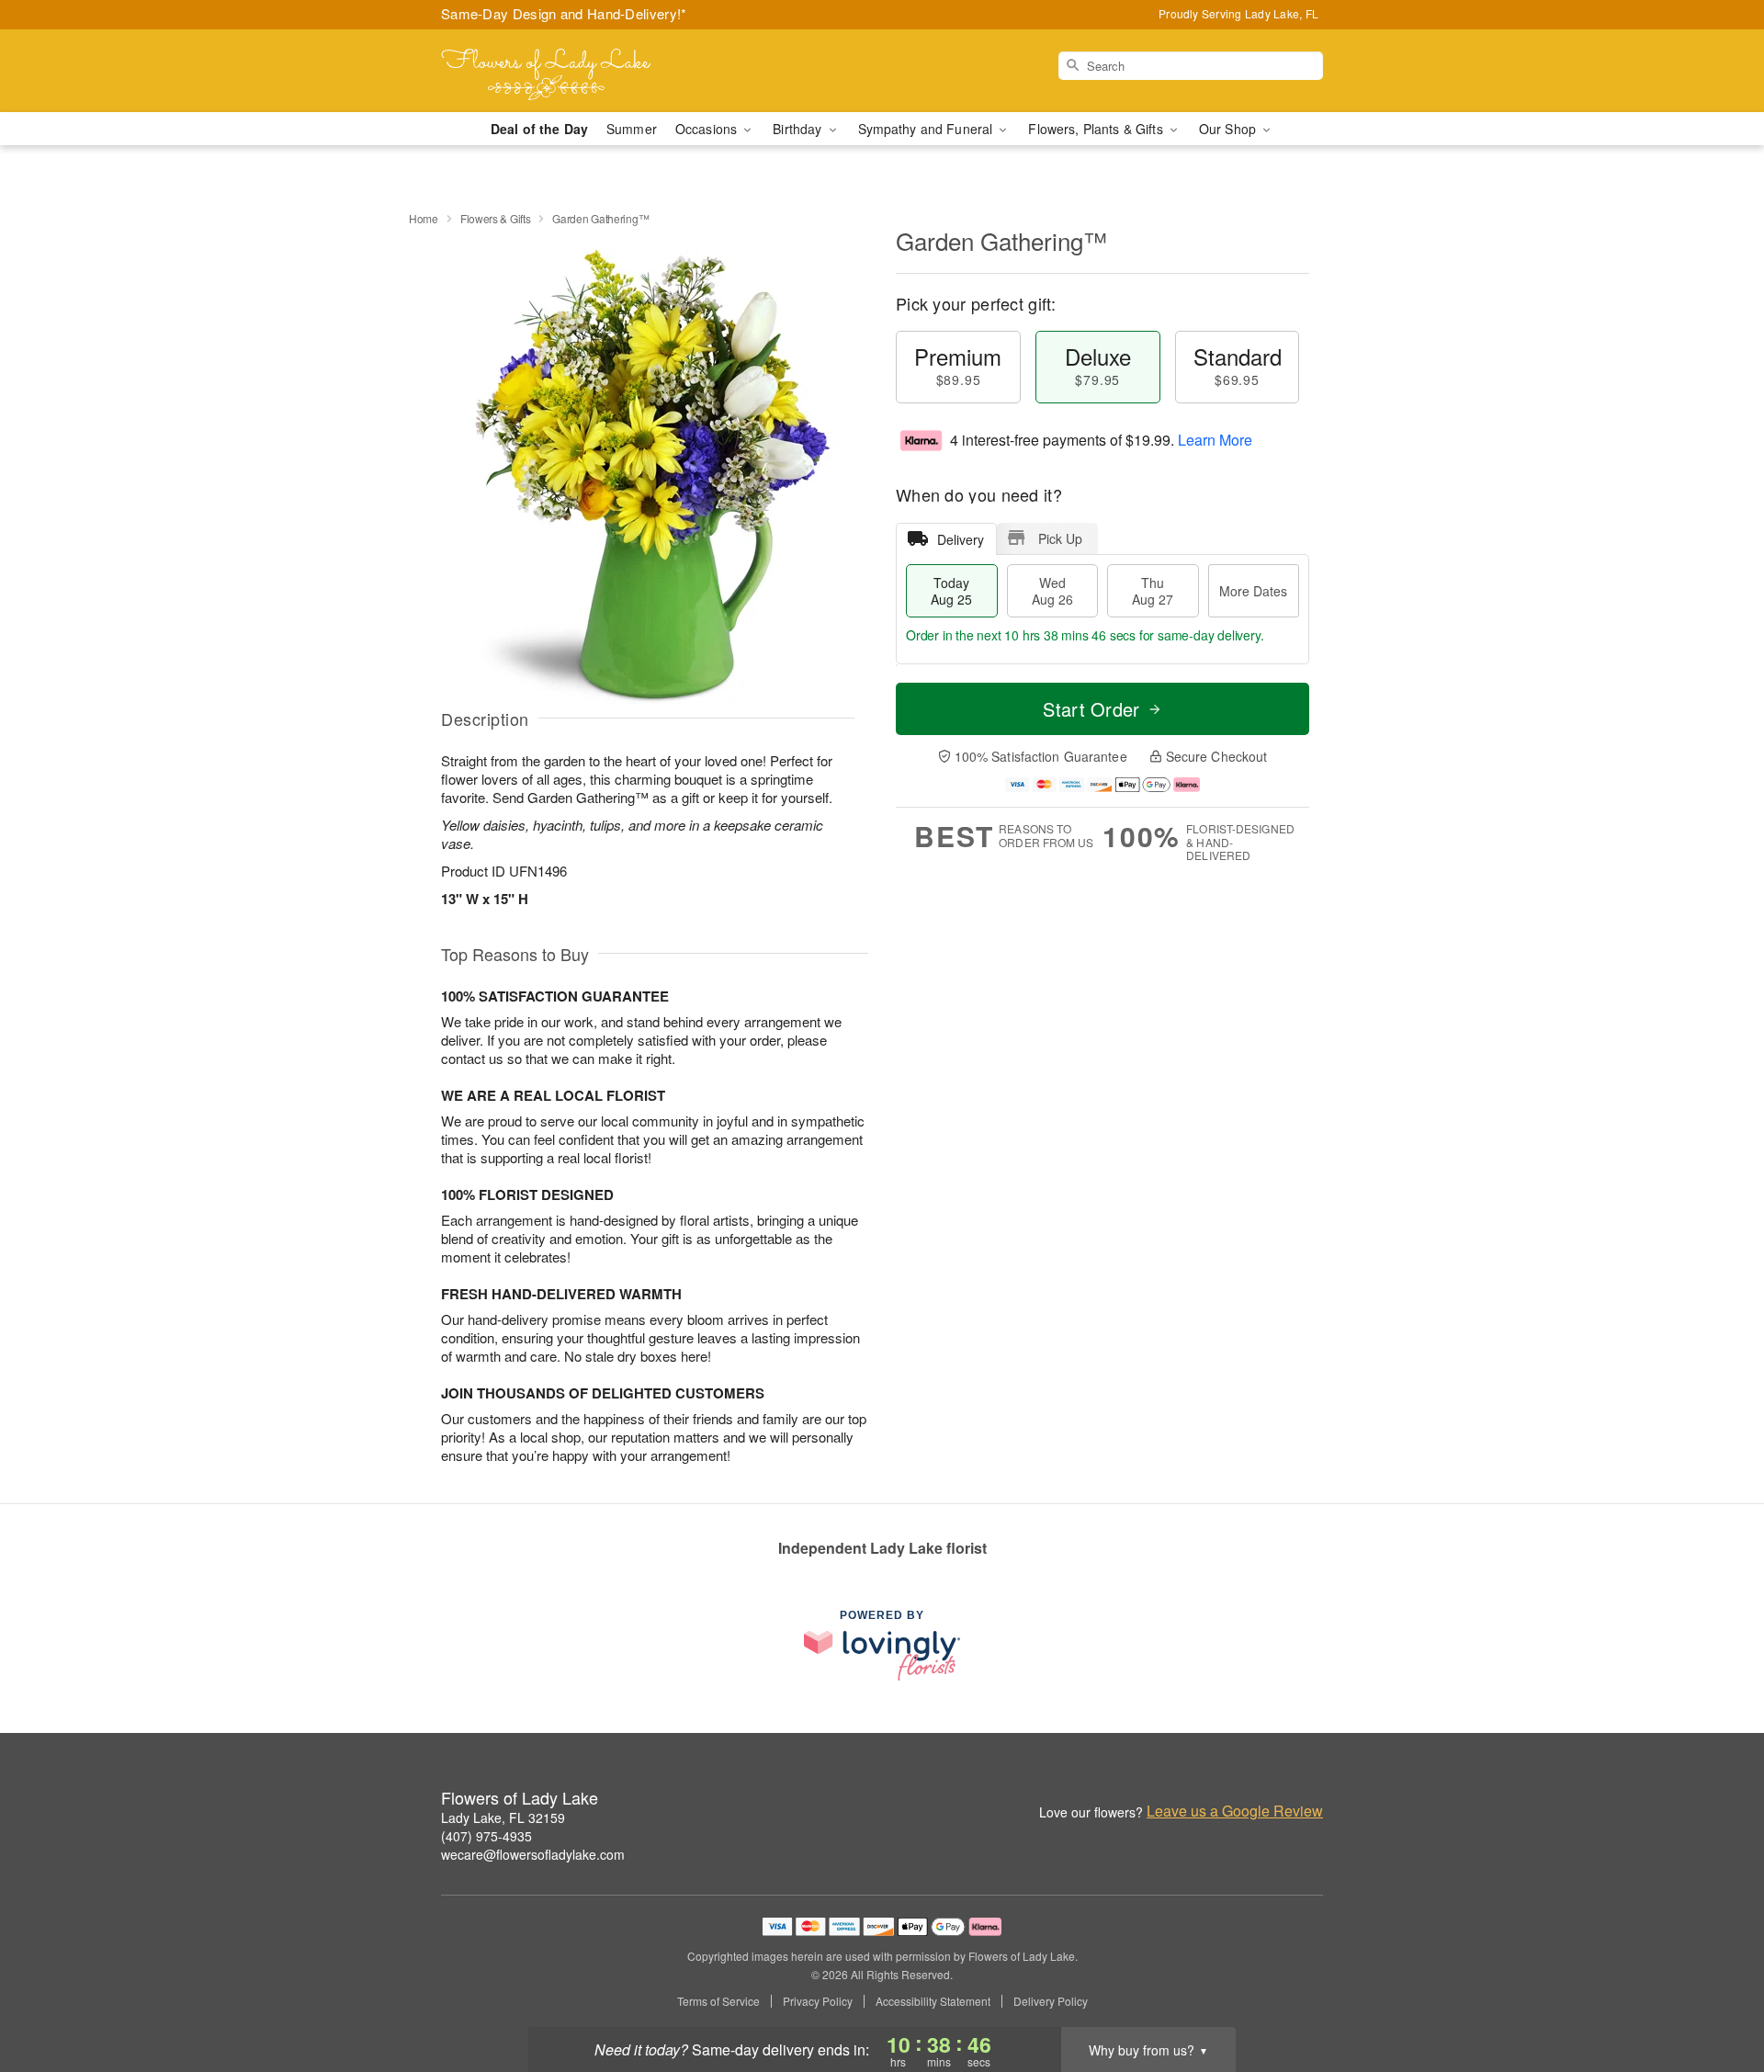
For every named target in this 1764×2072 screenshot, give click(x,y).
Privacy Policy (818, 2001)
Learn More (1215, 440)
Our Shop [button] (1229, 129)
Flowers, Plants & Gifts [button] (1097, 129)
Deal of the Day (539, 129)
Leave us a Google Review (1235, 1811)
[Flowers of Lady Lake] (573, 71)
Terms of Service (718, 2001)
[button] (1716, 1994)
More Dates (1253, 591)
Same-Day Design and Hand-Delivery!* (564, 13)
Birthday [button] (799, 129)
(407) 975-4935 (486, 1836)
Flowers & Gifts (496, 218)
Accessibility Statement (933, 2001)
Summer (632, 129)
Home (424, 218)
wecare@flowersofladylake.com (533, 1854)
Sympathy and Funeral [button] (927, 129)
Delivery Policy (1051, 2001)
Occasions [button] (708, 129)
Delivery (961, 539)
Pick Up (1060, 538)
